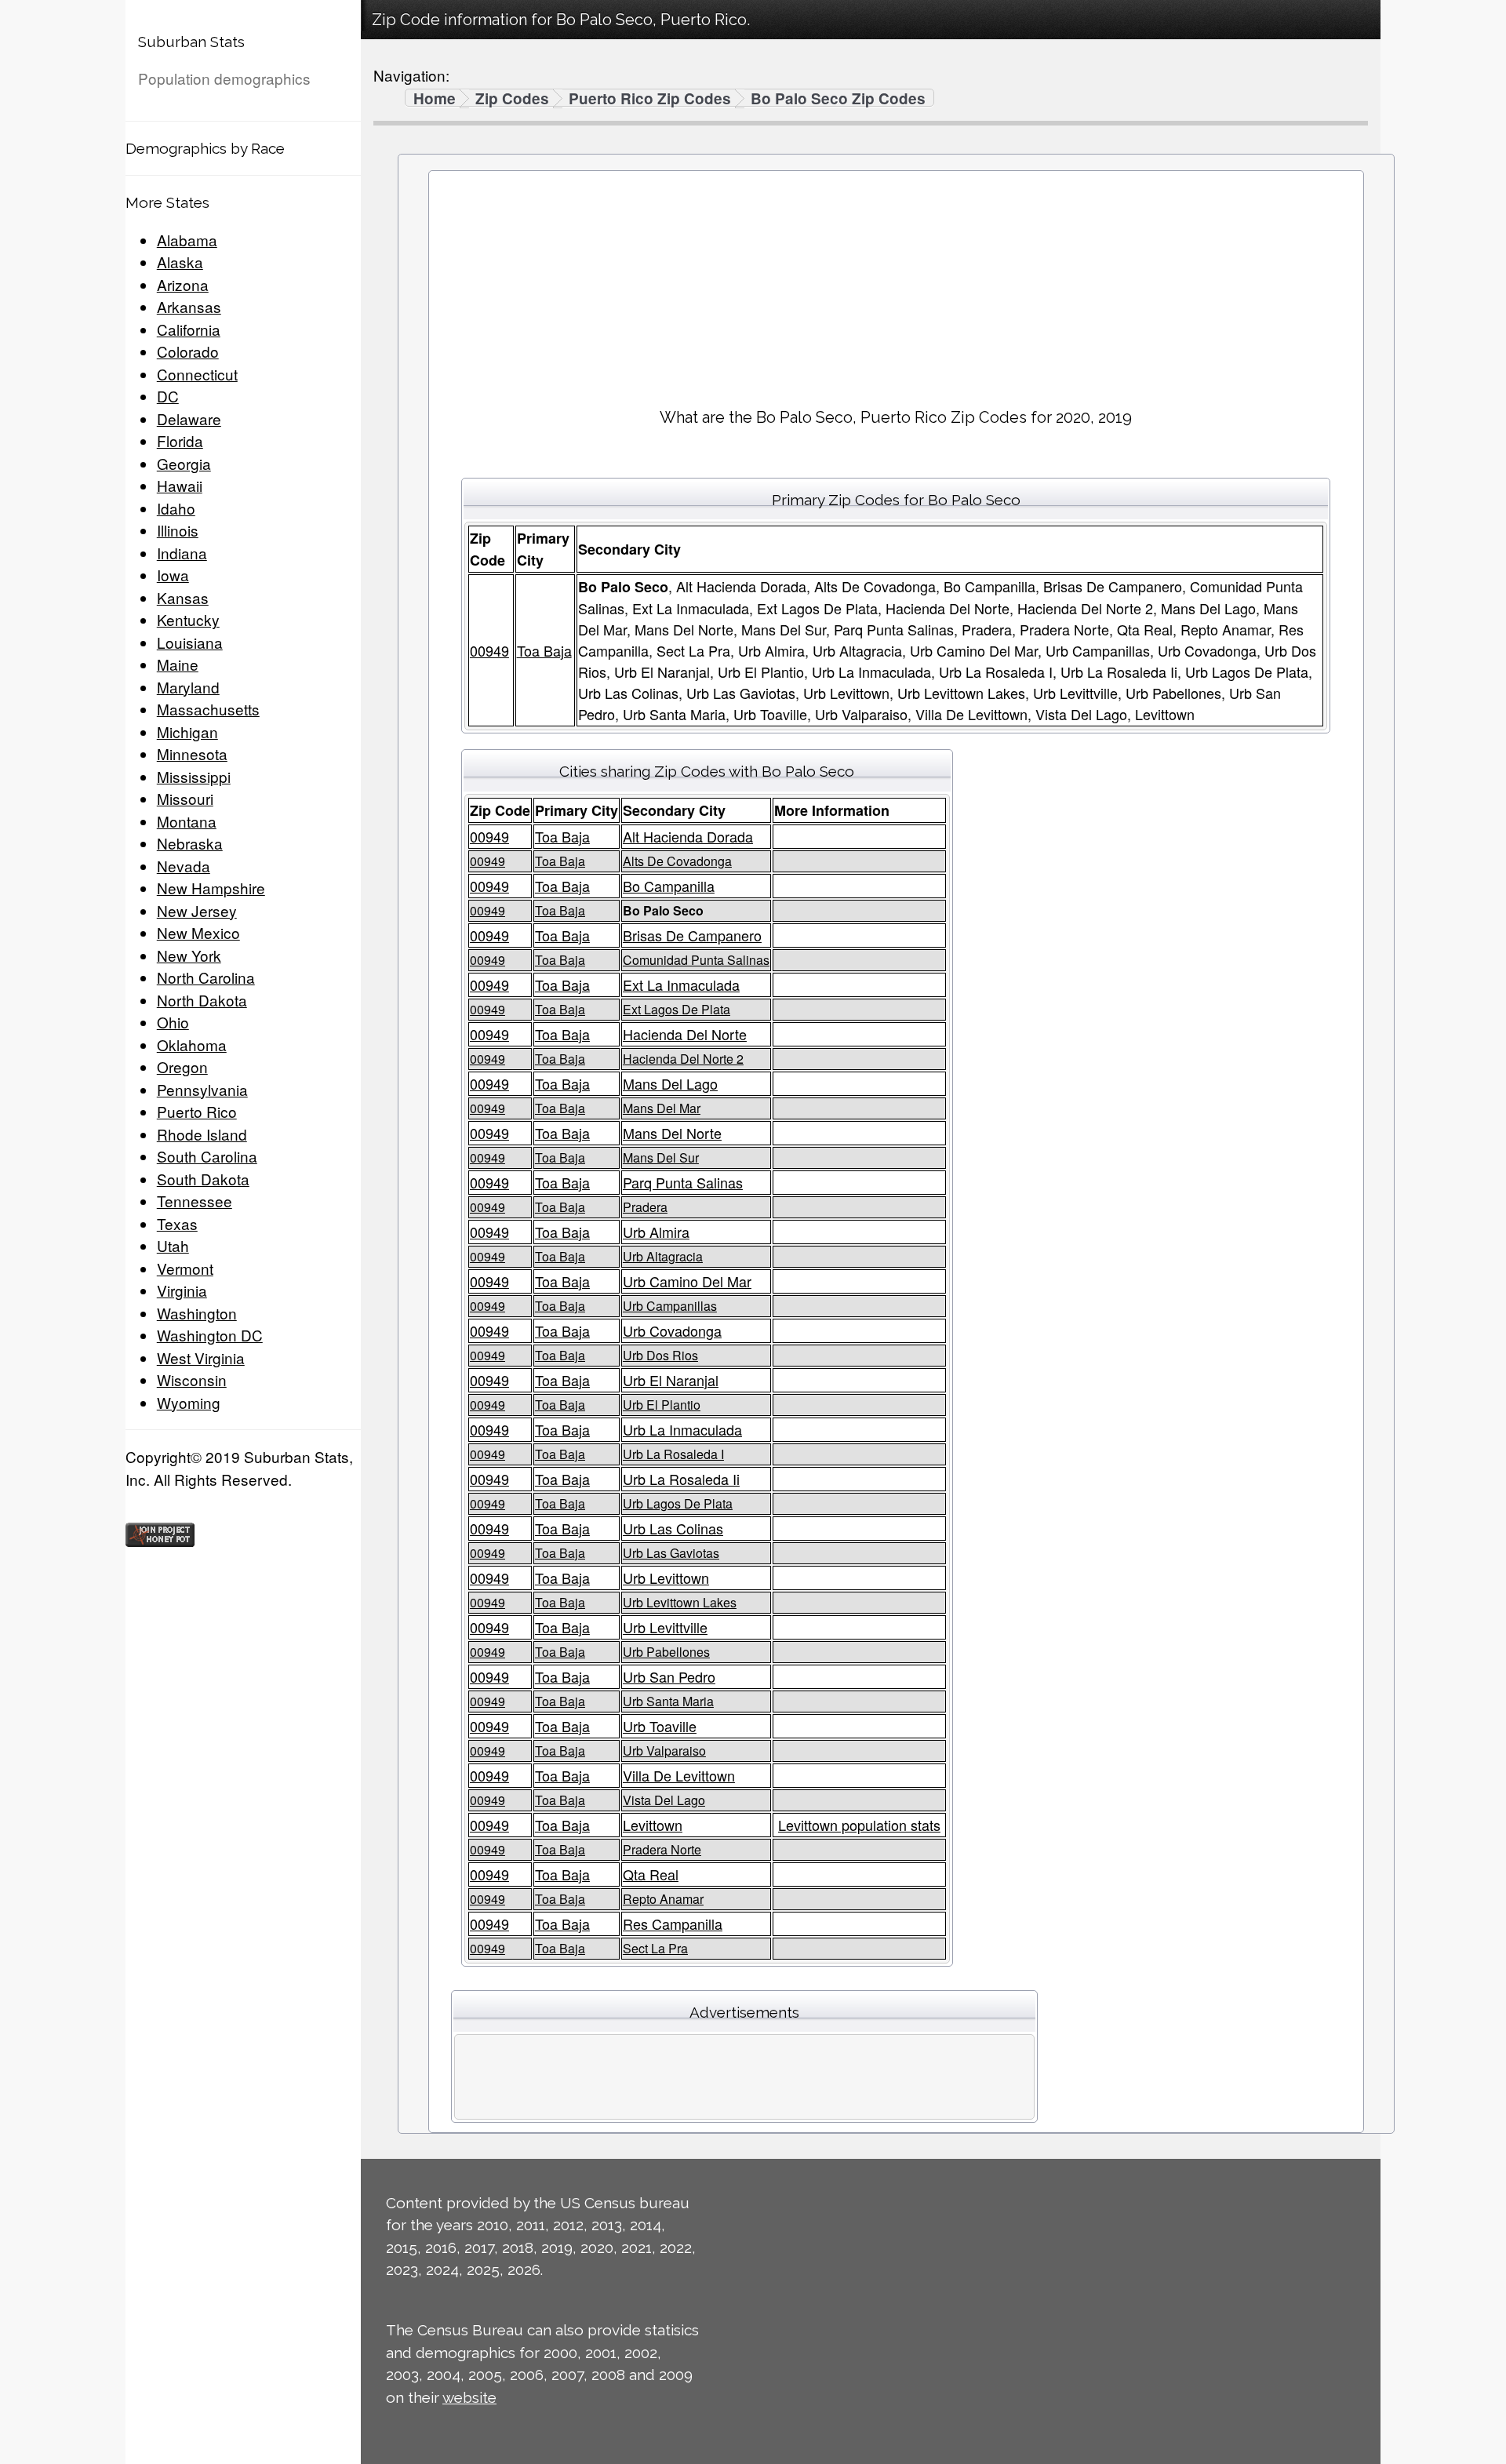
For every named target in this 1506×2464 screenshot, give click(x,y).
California (189, 329)
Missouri (185, 798)
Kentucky (188, 619)
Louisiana (190, 642)
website (469, 2397)
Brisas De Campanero (692, 935)
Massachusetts (208, 709)
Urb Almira (656, 1232)
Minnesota (192, 753)
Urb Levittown (666, 1578)
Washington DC (210, 1335)
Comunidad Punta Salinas (696, 960)
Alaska (180, 262)
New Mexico (198, 932)
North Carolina (206, 977)
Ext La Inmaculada (681, 985)
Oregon (182, 1066)
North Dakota (202, 1000)
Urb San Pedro (669, 1676)
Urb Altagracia (663, 1256)
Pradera (645, 1207)
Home (435, 99)
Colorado (188, 351)
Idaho (176, 508)
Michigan (187, 732)
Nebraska (190, 843)
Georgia (184, 463)
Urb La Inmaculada (682, 1429)
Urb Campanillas (670, 1306)
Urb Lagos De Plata (678, 1503)
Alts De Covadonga (677, 861)
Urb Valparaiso (664, 1751)
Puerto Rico (197, 1111)
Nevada (184, 866)
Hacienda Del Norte (685, 1034)
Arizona (183, 284)
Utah (173, 1245)
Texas (177, 1223)
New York (189, 955)
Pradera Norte (662, 1849)
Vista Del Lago (664, 1800)
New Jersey (197, 910)
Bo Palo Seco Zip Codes (838, 99)
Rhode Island (202, 1134)
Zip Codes (512, 99)
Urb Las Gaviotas (671, 1553)
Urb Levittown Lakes (680, 1602)
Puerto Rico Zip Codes (650, 99)
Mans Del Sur (661, 1157)
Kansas (183, 597)
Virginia (182, 1290)
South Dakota (203, 1179)
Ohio (173, 1022)
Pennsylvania (202, 1089)
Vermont (185, 1268)
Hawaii (180, 485)
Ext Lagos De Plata (677, 1009)
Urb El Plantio (662, 1405)
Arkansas (189, 306)
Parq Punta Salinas (683, 1182)
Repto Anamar (663, 1899)
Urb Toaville (660, 1726)
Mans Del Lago (670, 1083)
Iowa (173, 575)
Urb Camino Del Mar (687, 1281)
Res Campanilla (673, 1924)
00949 (489, 650)
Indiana (182, 553)
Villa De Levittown (679, 1775)
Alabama (187, 240)
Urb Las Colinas (673, 1528)
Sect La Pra (655, 1948)
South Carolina (207, 1156)
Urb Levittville (665, 1627)
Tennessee (195, 1201)
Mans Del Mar (662, 1108)
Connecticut (197, 374)
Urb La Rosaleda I (673, 1454)
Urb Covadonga (672, 1330)
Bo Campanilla (669, 886)
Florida (180, 440)
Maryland (188, 687)
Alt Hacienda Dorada (688, 836)
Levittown (653, 1825)
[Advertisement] (896, 283)
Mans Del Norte (672, 1133)
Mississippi (194, 776)
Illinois (178, 530)
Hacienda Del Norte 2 (683, 1059)
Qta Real (651, 1874)
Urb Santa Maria (668, 1701)
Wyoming (189, 1402)
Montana (187, 821)
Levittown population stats (859, 1825)
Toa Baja (544, 650)
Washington (197, 1313)
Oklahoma (192, 1045)
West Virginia (201, 1358)
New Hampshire (211, 888)
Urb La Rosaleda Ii (681, 1479)
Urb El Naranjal (671, 1380)
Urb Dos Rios (660, 1355)
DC (168, 396)
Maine (178, 664)
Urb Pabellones (666, 1652)
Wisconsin (192, 1379)
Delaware (189, 419)
